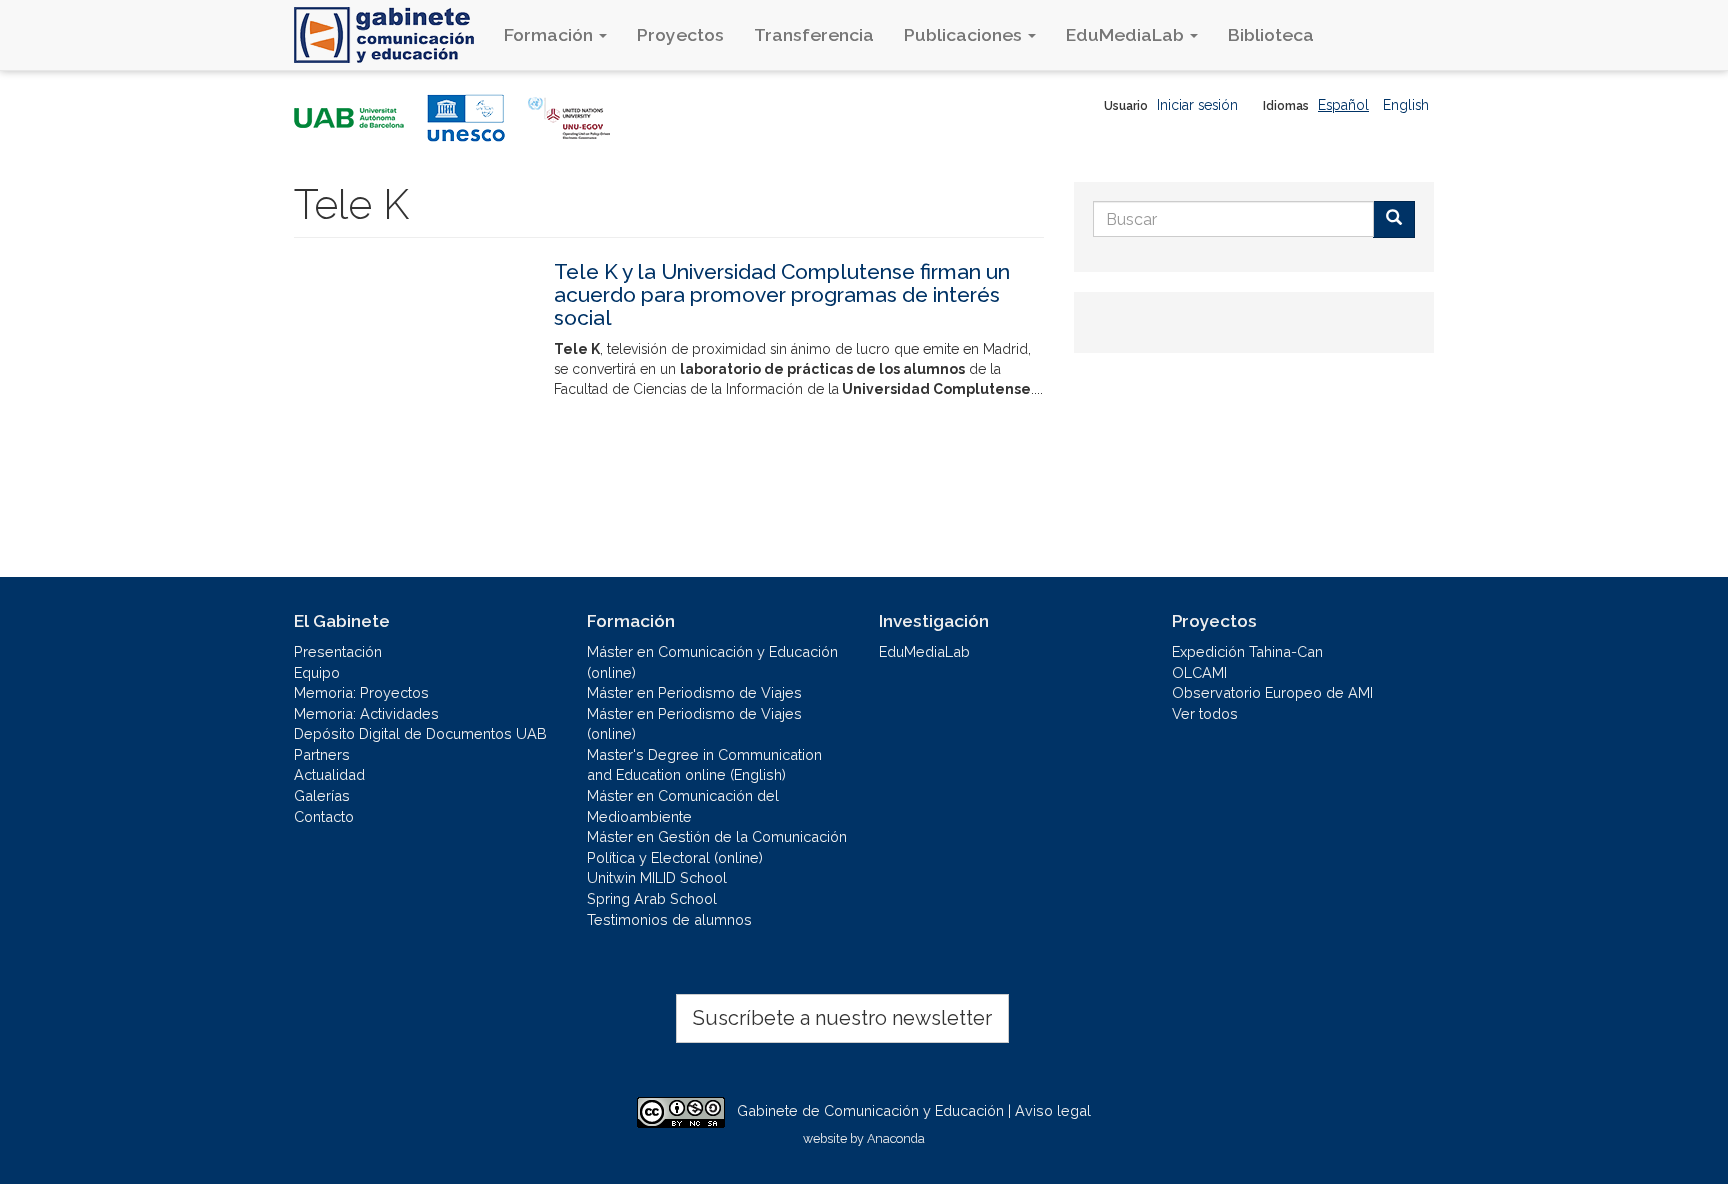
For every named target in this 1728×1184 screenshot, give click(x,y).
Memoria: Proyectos (361, 692)
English (1406, 105)
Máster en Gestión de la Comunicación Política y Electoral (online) (717, 847)
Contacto (324, 816)
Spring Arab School (652, 898)
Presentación (338, 651)
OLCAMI (1199, 672)
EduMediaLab (1127, 34)
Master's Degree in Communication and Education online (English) (704, 765)
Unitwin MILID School (657, 877)
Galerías (322, 795)
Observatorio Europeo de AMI (1272, 692)
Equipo (317, 672)
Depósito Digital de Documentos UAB (420, 733)
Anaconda (896, 1138)
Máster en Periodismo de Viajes (694, 692)
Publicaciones (965, 34)
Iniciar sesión (1197, 105)
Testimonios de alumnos (669, 919)
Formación (550, 34)
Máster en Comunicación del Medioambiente (683, 806)
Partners (322, 754)
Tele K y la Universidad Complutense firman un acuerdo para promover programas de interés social (782, 294)
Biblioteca (1271, 34)
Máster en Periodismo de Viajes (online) (694, 724)
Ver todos (1205, 713)
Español (1343, 105)
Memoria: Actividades (366, 713)
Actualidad (329, 774)
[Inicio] (391, 35)
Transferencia (814, 34)
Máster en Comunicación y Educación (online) (712, 662)
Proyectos (680, 34)
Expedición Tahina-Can (1247, 651)
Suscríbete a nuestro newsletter (842, 1018)
